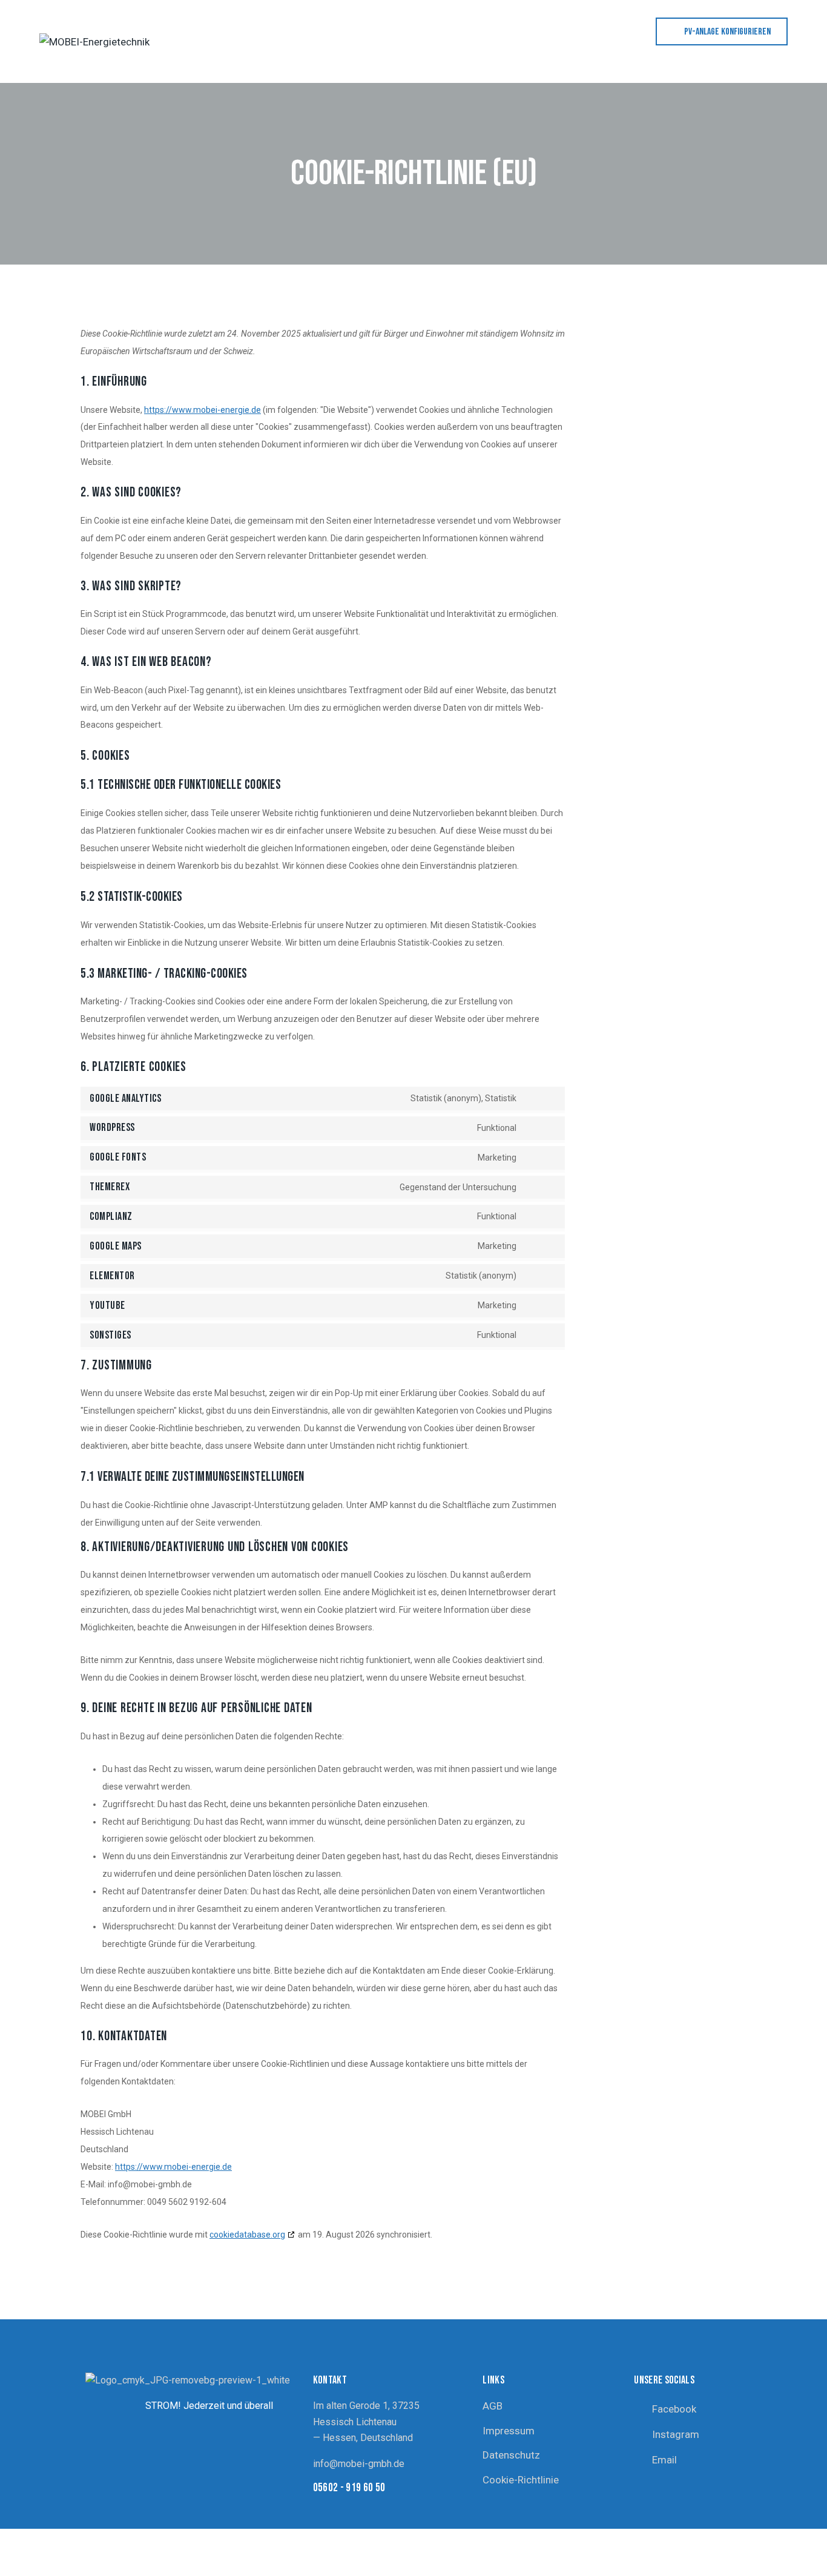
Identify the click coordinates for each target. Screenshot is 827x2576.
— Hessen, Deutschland (363, 2438)
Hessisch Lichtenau (355, 2422)
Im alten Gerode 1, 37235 (366, 2406)
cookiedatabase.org (247, 2235)
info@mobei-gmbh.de (359, 2464)
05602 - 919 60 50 (349, 2488)
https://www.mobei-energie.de (203, 410)
